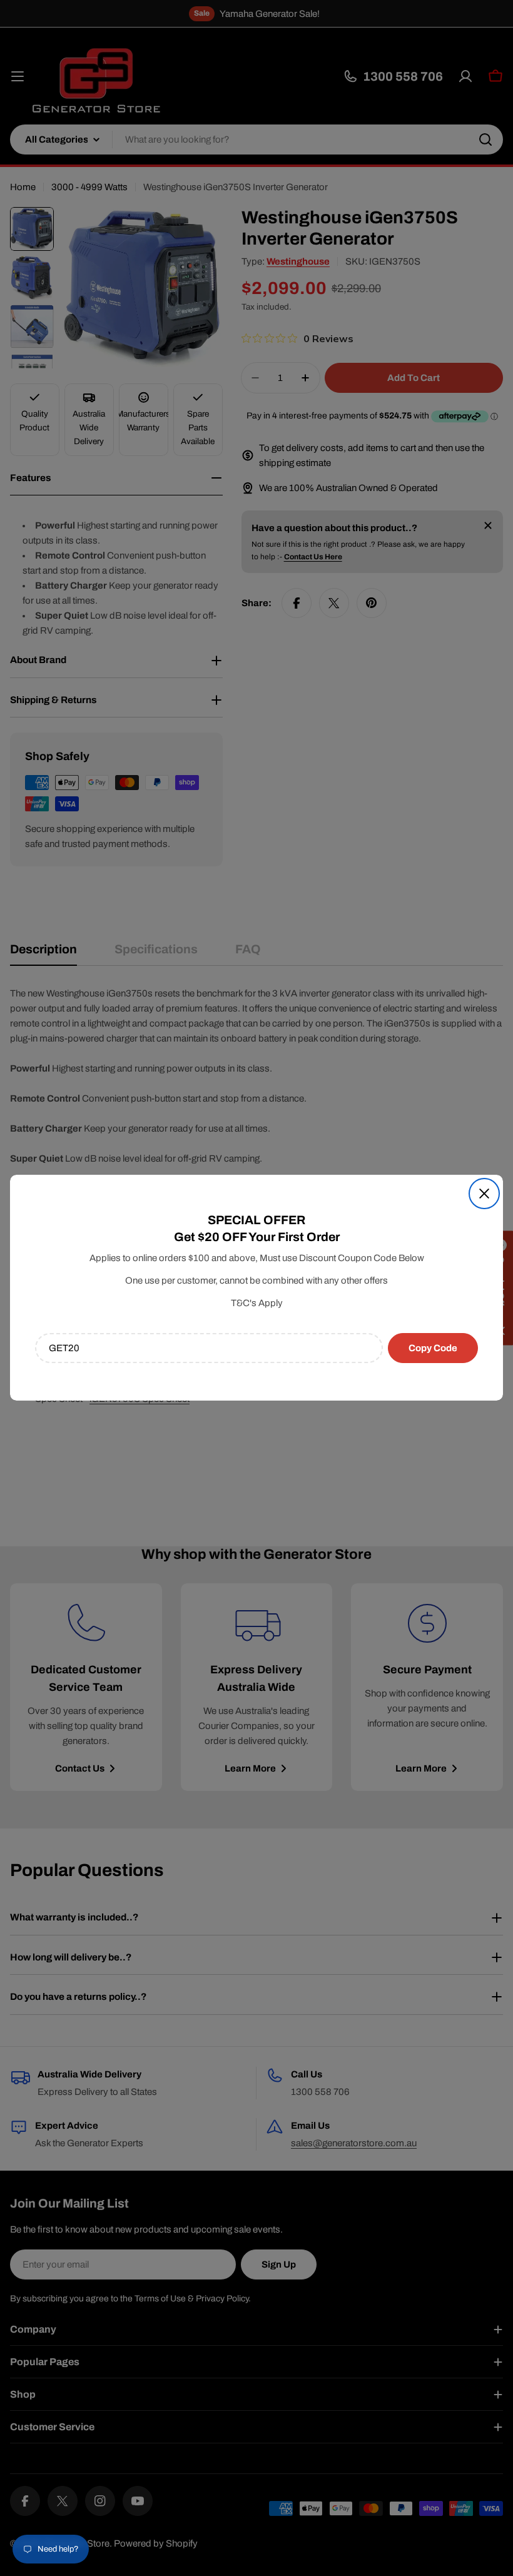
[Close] (484, 1194)
